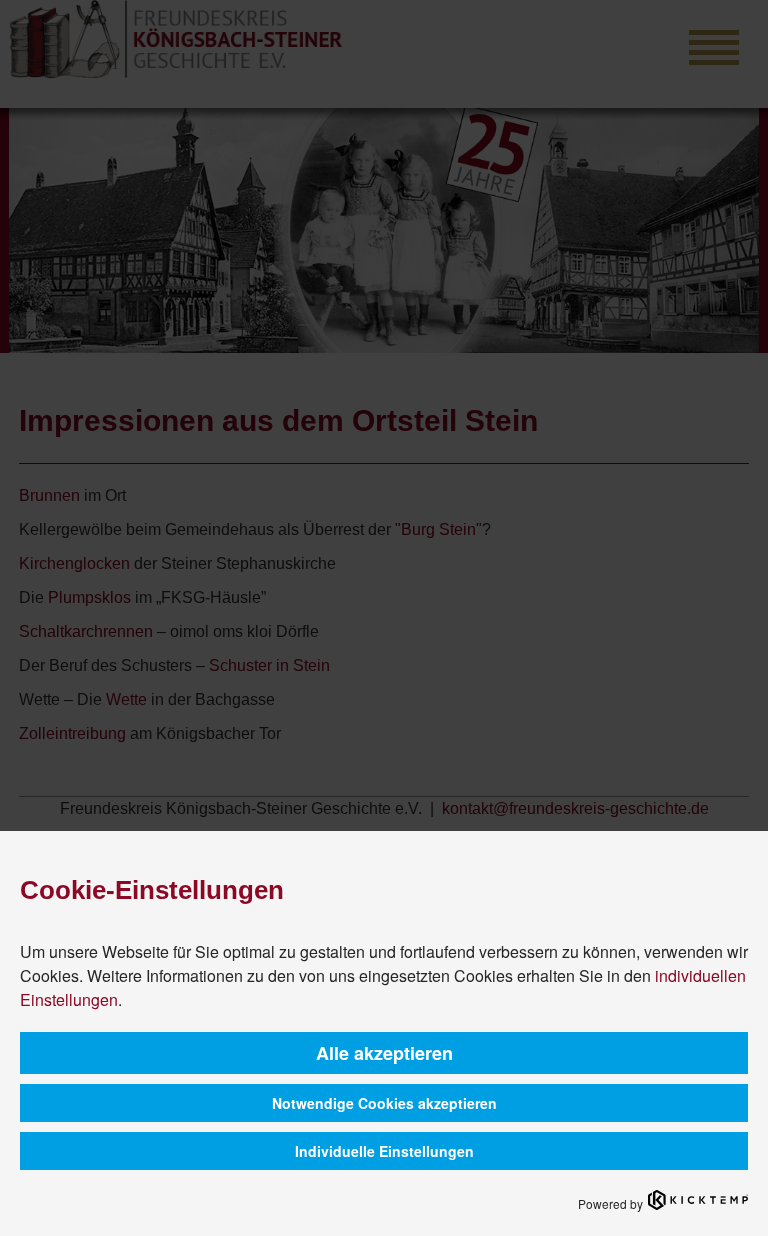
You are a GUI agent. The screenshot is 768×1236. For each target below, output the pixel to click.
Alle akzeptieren (384, 1053)
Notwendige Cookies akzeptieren (384, 1103)
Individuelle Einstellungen (384, 1151)
